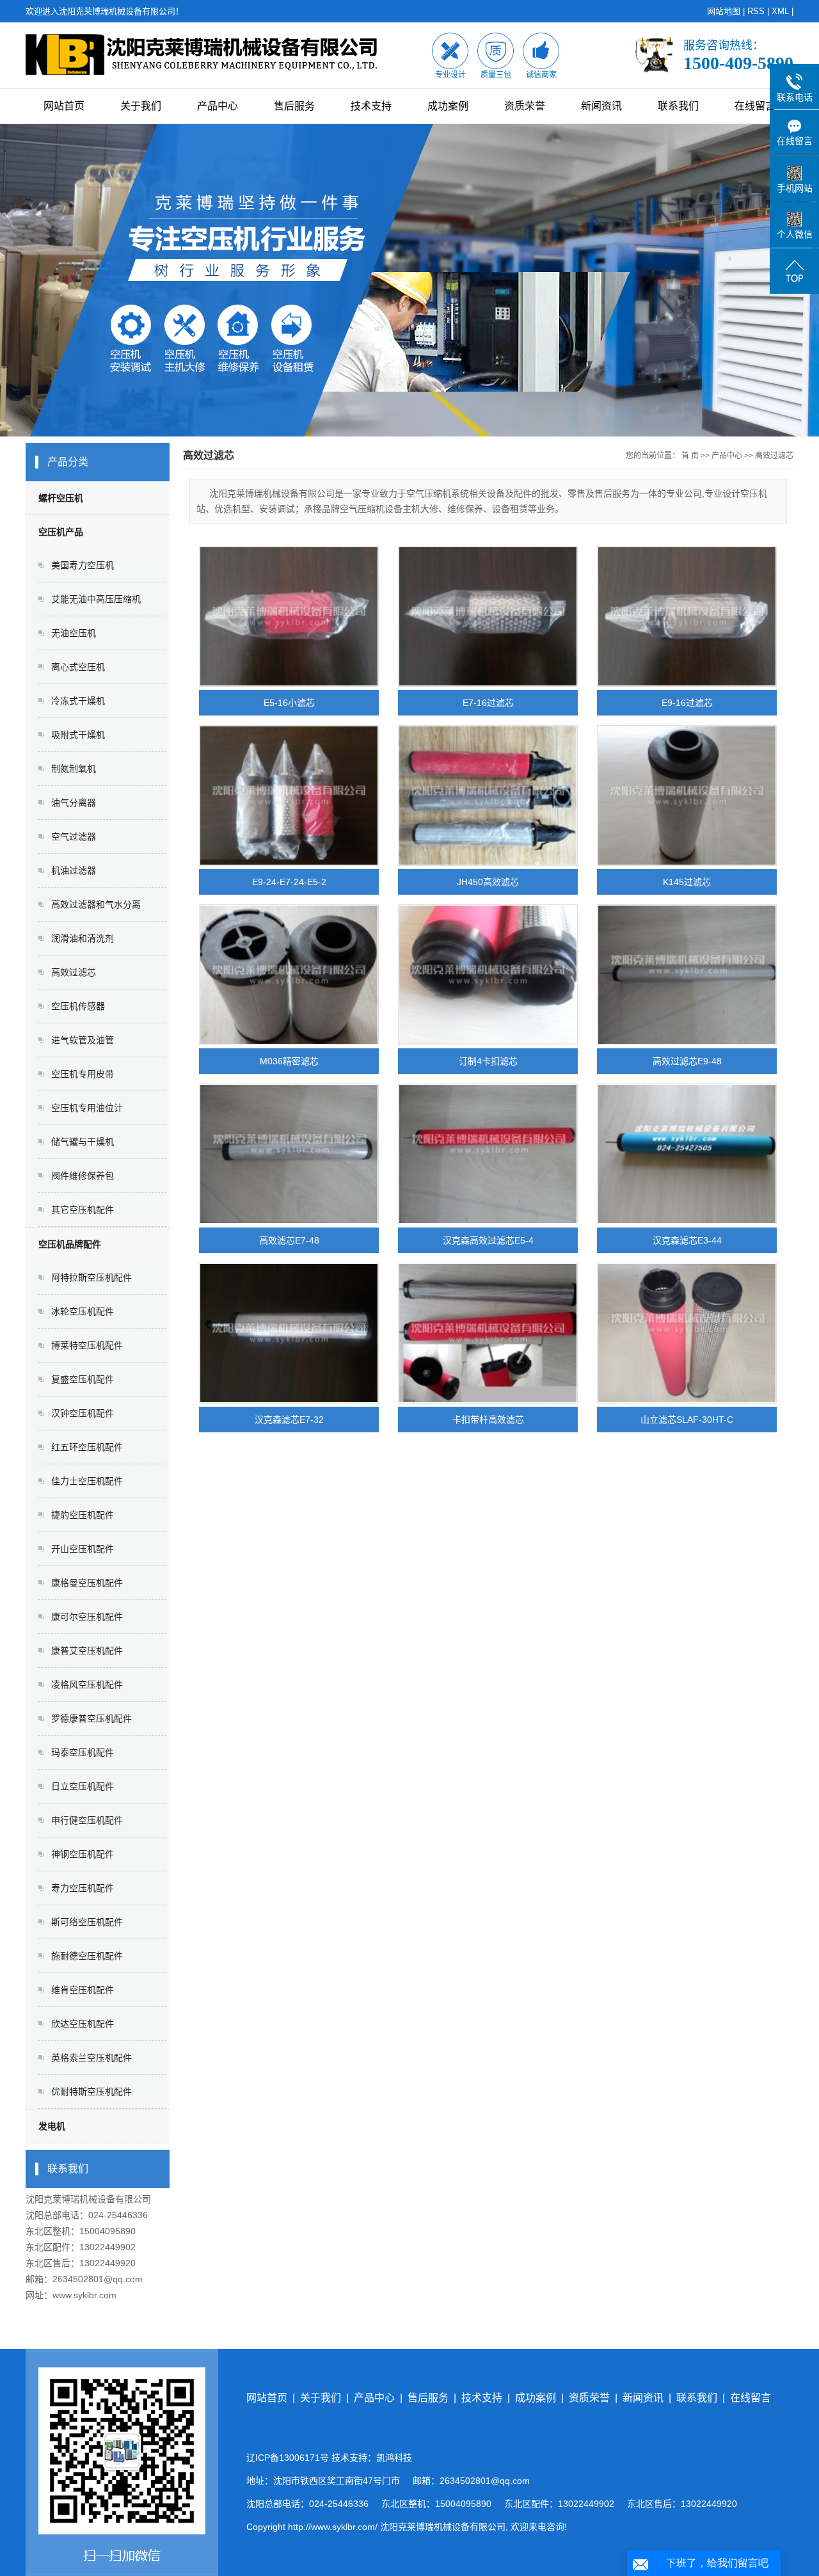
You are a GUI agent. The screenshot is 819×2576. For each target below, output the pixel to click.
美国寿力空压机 (83, 565)
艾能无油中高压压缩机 (96, 599)
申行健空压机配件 (87, 1820)
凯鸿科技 (394, 2458)
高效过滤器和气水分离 (96, 904)
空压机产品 (61, 532)
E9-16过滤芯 (687, 703)
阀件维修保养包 (83, 1176)
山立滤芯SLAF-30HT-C (687, 1420)
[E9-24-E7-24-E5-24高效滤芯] (289, 796)
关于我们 (141, 106)
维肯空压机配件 (83, 1990)
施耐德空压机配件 (87, 1956)
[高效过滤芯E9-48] (687, 975)
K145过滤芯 (687, 882)
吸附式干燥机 (78, 735)
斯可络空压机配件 (87, 1922)
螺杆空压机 (61, 498)
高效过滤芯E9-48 (687, 1061)
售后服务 (294, 106)
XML (780, 11)
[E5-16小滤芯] (289, 616)
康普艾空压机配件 (87, 1651)
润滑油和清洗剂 (83, 938)
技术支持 (371, 106)
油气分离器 (74, 803)
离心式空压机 (78, 667)
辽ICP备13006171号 (288, 2458)
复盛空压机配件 (83, 1379)
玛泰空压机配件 (83, 1752)
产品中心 (218, 106)
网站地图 (724, 11)
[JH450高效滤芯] (488, 796)
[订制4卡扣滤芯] (488, 975)
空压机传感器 (78, 1006)
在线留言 (755, 106)
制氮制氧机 (74, 769)
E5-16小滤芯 (289, 703)
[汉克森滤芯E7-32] (289, 1333)
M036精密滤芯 (289, 1061)
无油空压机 (74, 633)
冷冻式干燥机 (78, 701)
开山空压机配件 (83, 1549)
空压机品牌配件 (70, 1244)
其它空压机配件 (83, 1210)
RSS (756, 11)
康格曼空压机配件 (87, 1583)
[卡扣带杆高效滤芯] (488, 1333)
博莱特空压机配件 (87, 1345)
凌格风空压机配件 (87, 1684)
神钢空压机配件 (83, 1854)
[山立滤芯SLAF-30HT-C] (687, 1333)
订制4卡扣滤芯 (488, 1061)
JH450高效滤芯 (488, 882)
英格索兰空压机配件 (91, 2058)
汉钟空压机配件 (83, 1413)
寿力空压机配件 (83, 1888)
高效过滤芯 (74, 972)
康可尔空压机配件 (87, 1617)
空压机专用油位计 (87, 1108)
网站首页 (64, 106)
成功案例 (448, 106)
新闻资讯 (601, 106)
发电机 (52, 2126)
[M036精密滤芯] (289, 975)
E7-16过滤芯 (488, 703)
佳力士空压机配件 (87, 1481)
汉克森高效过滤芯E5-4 (488, 1240)
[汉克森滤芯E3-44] (687, 1154)
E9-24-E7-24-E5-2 (289, 882)
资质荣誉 (525, 106)
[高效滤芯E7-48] (289, 1154)
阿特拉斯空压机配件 (91, 1277)
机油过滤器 (74, 870)
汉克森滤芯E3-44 (687, 1240)
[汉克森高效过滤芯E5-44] (488, 1154)
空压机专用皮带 (83, 1074)
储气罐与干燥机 (83, 1142)
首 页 (690, 456)
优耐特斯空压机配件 (91, 2092)
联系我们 (678, 106)
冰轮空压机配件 (83, 1311)
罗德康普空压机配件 (91, 1718)
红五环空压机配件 (87, 1447)
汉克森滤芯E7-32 (289, 1420)
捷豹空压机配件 (83, 1515)
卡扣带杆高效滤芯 (488, 1420)
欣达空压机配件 (83, 2024)
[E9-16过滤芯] (687, 616)
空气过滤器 (74, 836)
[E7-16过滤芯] (488, 616)
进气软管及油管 (83, 1040)
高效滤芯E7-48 (289, 1240)
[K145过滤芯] (687, 796)
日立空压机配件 (83, 1786)
